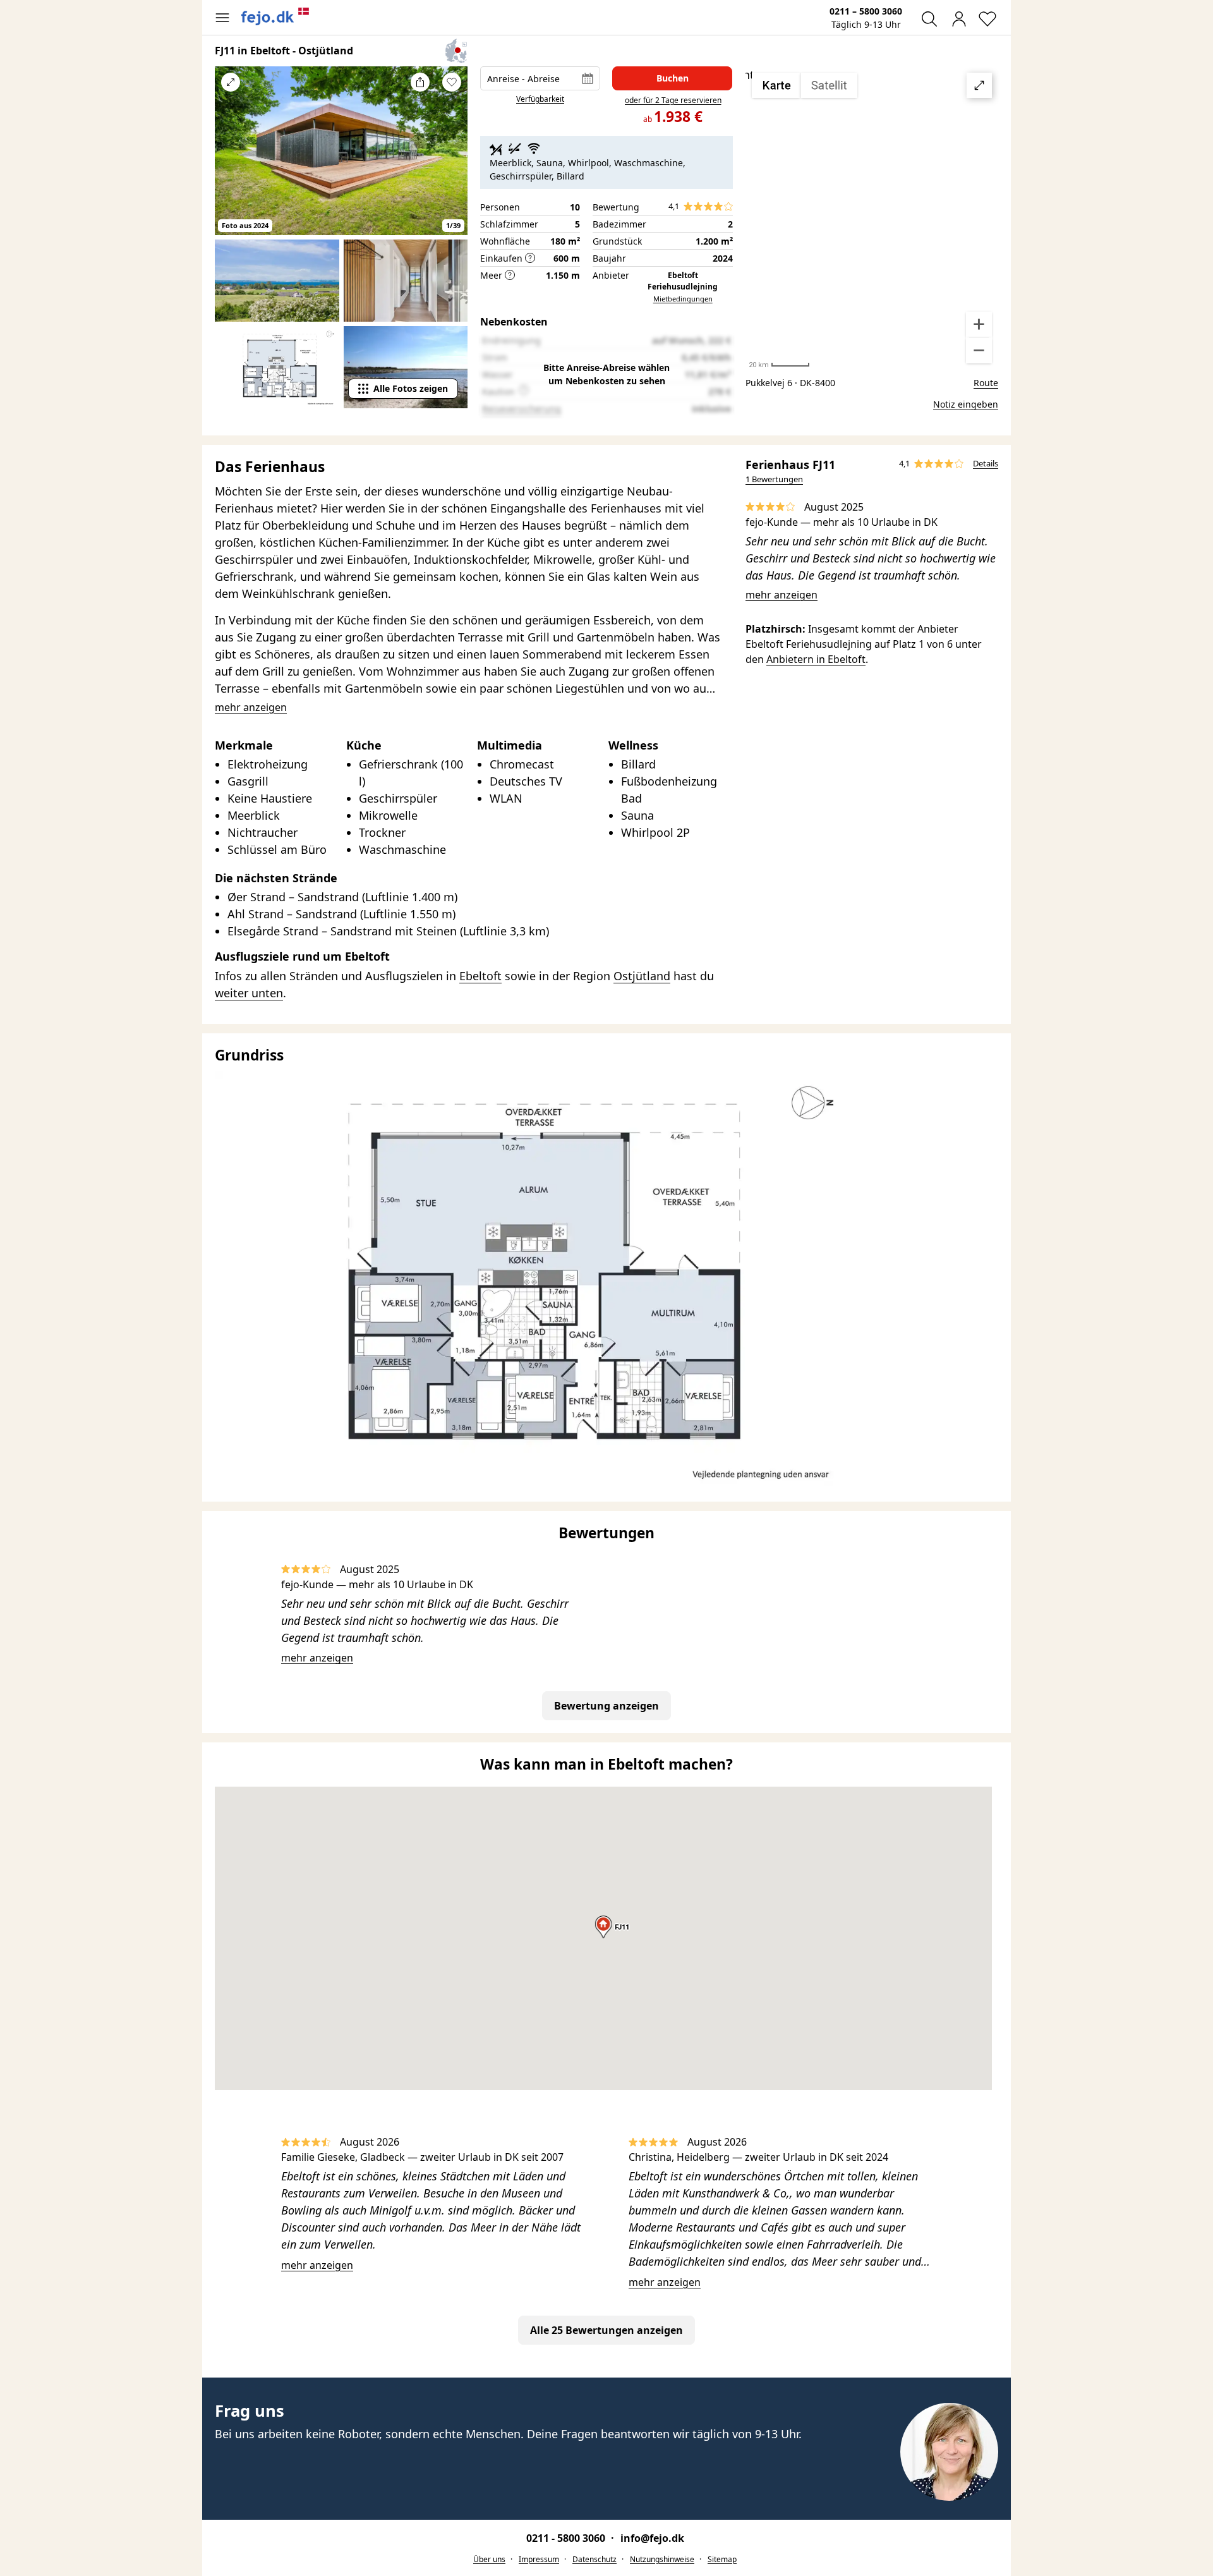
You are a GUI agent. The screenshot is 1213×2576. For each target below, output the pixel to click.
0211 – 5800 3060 (866, 11)
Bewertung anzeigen (606, 1706)
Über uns (489, 2559)
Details (986, 463)
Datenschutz (594, 2559)
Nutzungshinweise (662, 2559)
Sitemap (722, 2559)
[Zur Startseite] (275, 16)
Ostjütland (642, 976)
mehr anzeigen (782, 595)
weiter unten (249, 993)
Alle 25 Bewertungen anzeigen (606, 2330)
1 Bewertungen (774, 479)
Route (986, 383)
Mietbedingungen (683, 299)
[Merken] (452, 82)
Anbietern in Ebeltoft (816, 659)
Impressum (539, 2559)
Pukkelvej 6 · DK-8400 (790, 383)
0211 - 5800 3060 (567, 2538)
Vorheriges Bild (231, 159)
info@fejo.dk (652, 2538)
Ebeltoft (480, 976)
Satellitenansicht (872, 218)
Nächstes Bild (452, 159)
